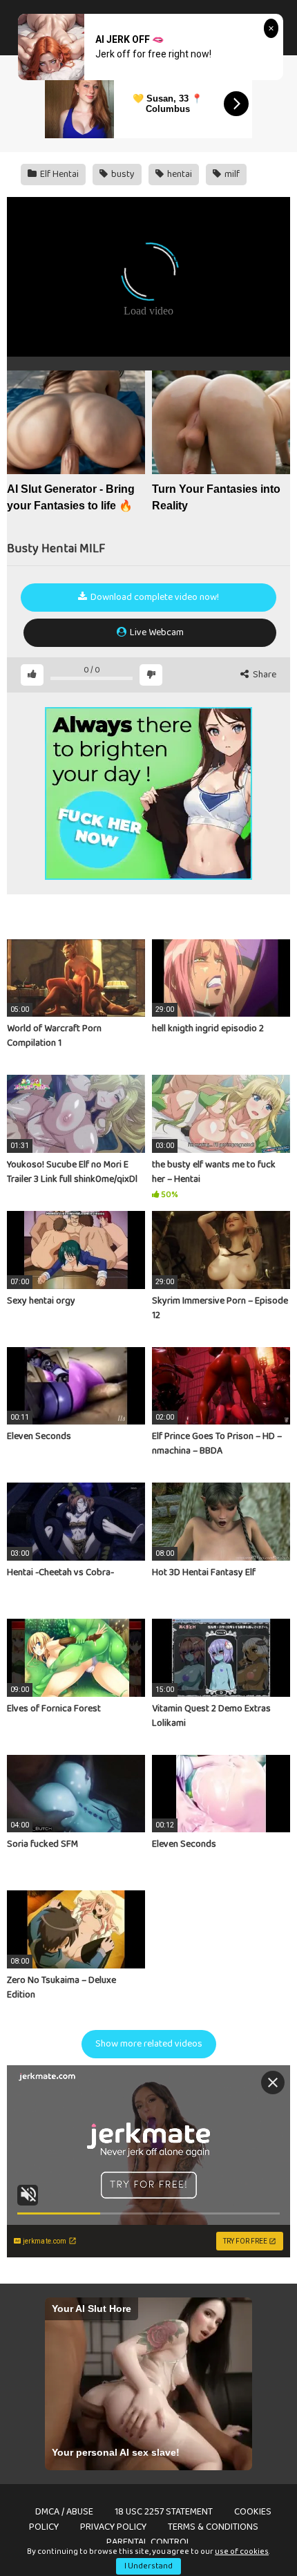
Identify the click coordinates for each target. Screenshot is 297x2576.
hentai (179, 174)
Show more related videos (149, 2044)
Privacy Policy (113, 2527)
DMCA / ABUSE (64, 2512)
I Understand (148, 2566)
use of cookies (242, 2551)
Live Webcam (156, 632)
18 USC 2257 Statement (164, 2512)
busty (122, 174)
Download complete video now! (154, 597)
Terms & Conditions (213, 2527)
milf (231, 174)
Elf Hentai (58, 174)
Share (264, 675)
